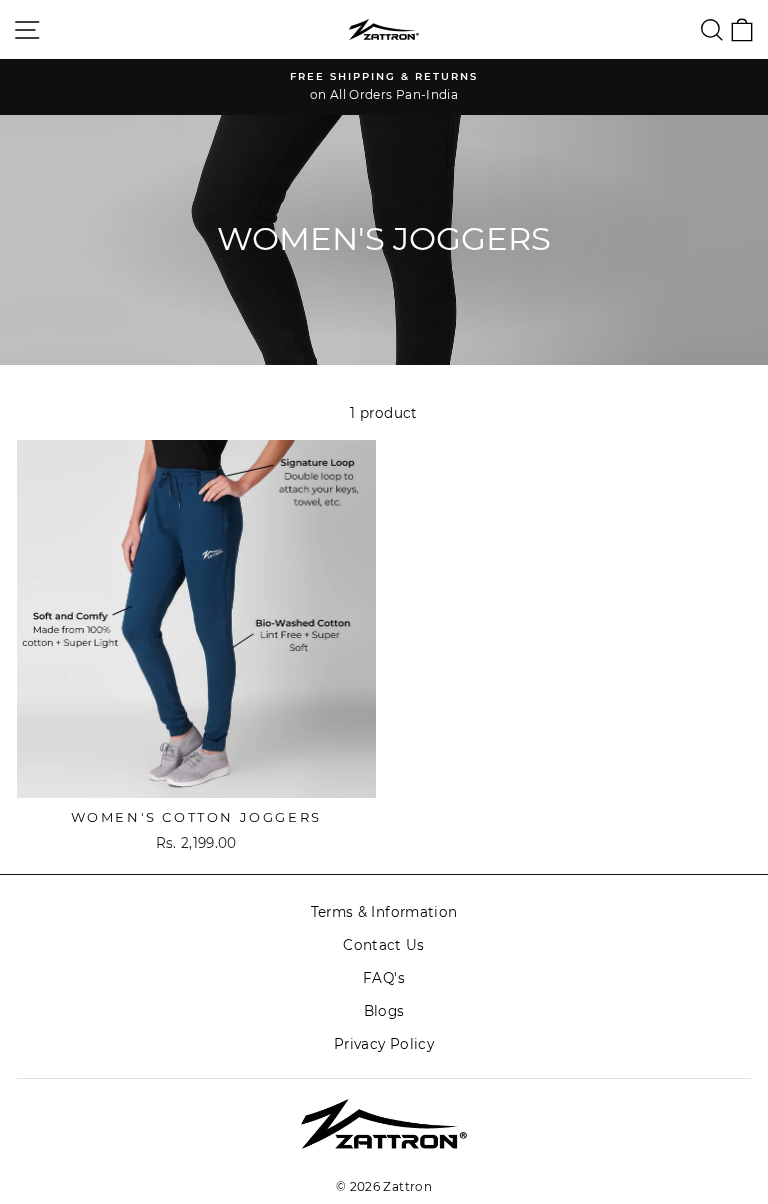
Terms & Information (384, 912)
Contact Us (383, 945)
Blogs (384, 1011)
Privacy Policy (384, 1044)
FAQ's (384, 978)
